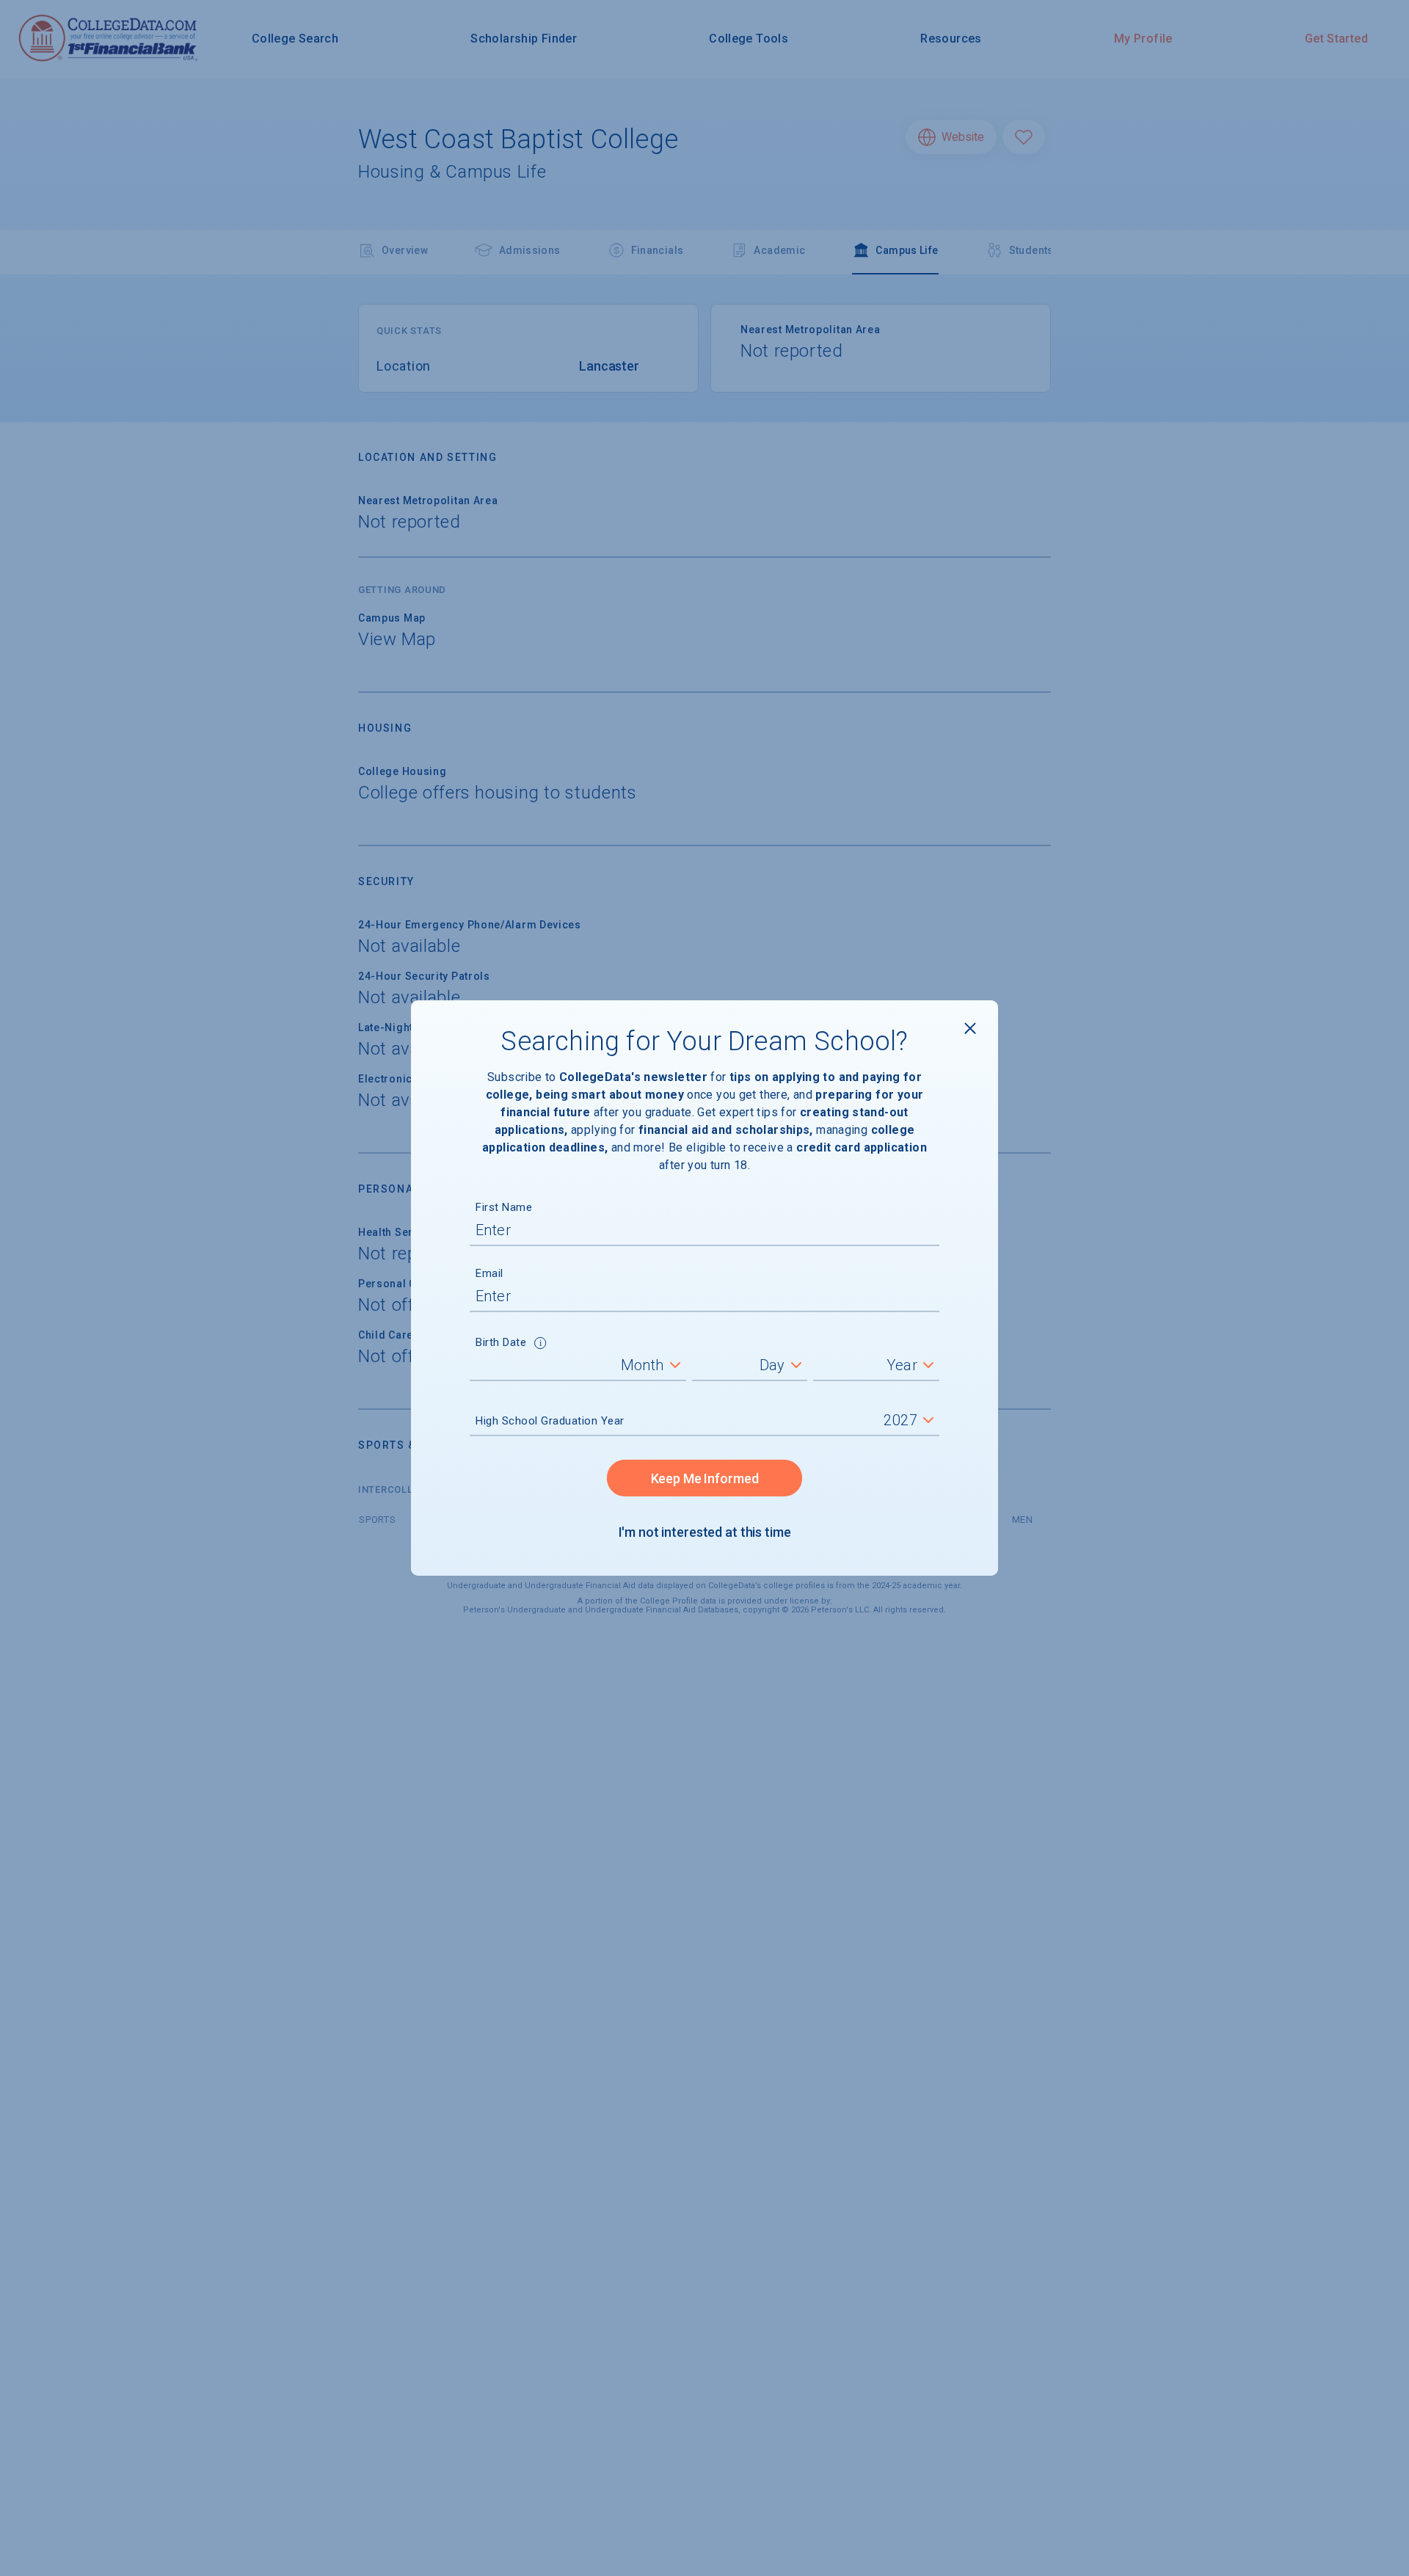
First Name (504, 1207)
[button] (540, 1345)
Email (489, 1273)
